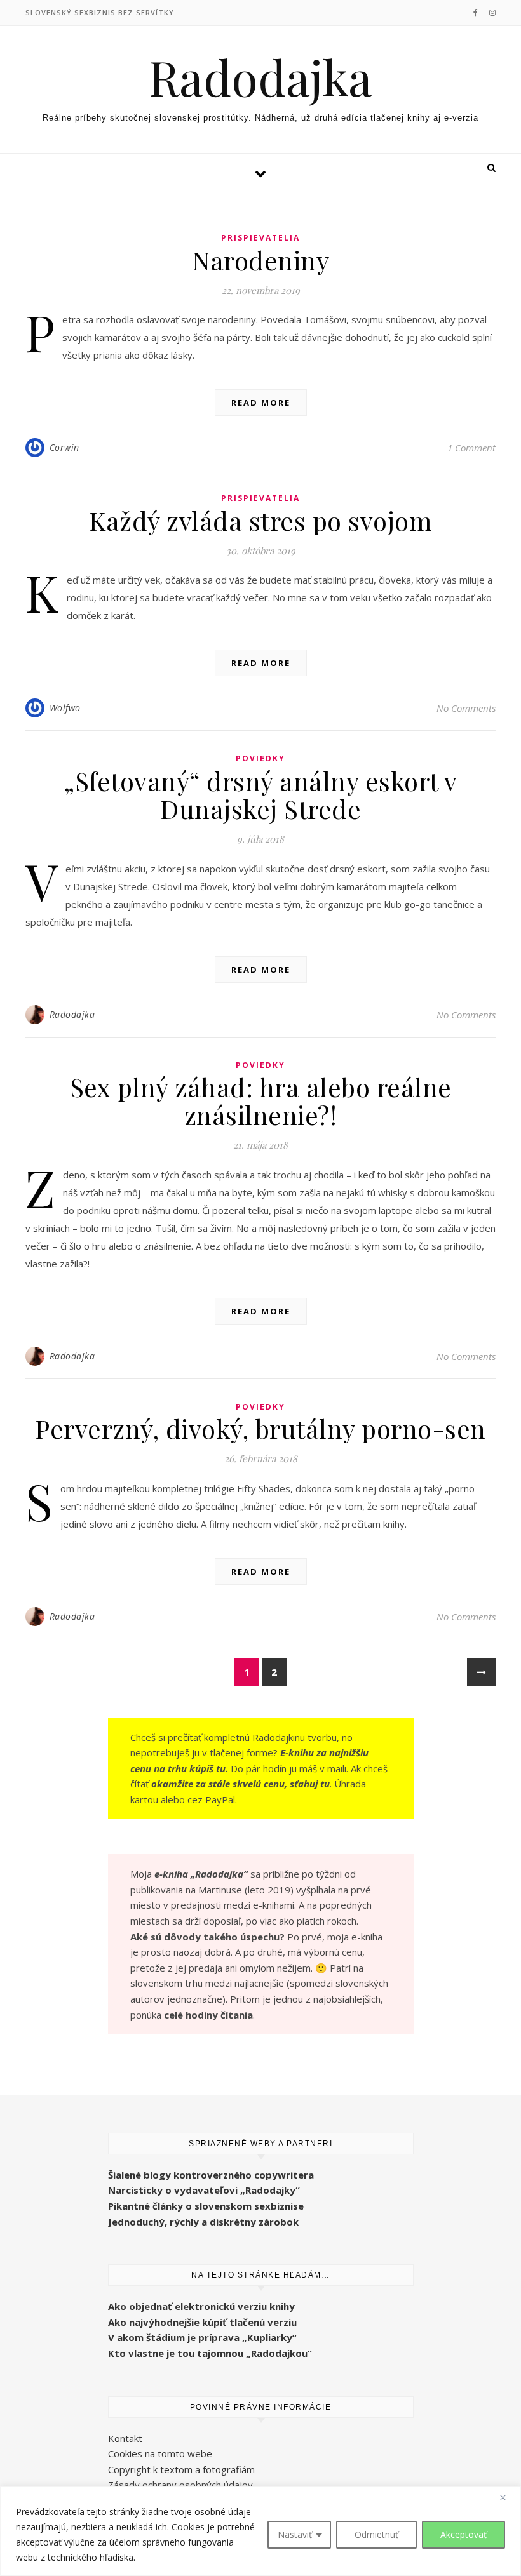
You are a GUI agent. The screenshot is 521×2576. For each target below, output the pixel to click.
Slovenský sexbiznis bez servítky (100, 12)
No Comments (466, 708)
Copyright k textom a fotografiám (181, 2469)
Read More (261, 403)
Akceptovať (463, 2534)
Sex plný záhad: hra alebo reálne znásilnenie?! (261, 1101)
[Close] (508, 2497)
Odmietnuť (376, 2534)
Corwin (64, 447)
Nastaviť (295, 2534)
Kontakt (125, 2438)
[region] (260, 2531)
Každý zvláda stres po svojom (260, 520)
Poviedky (260, 758)
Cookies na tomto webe (160, 2453)
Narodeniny (260, 260)
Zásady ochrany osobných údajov (180, 2485)
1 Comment (471, 448)
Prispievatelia (260, 238)
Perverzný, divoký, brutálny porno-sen (260, 1428)
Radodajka (260, 77)
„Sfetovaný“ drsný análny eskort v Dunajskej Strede (260, 795)
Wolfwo (65, 708)
